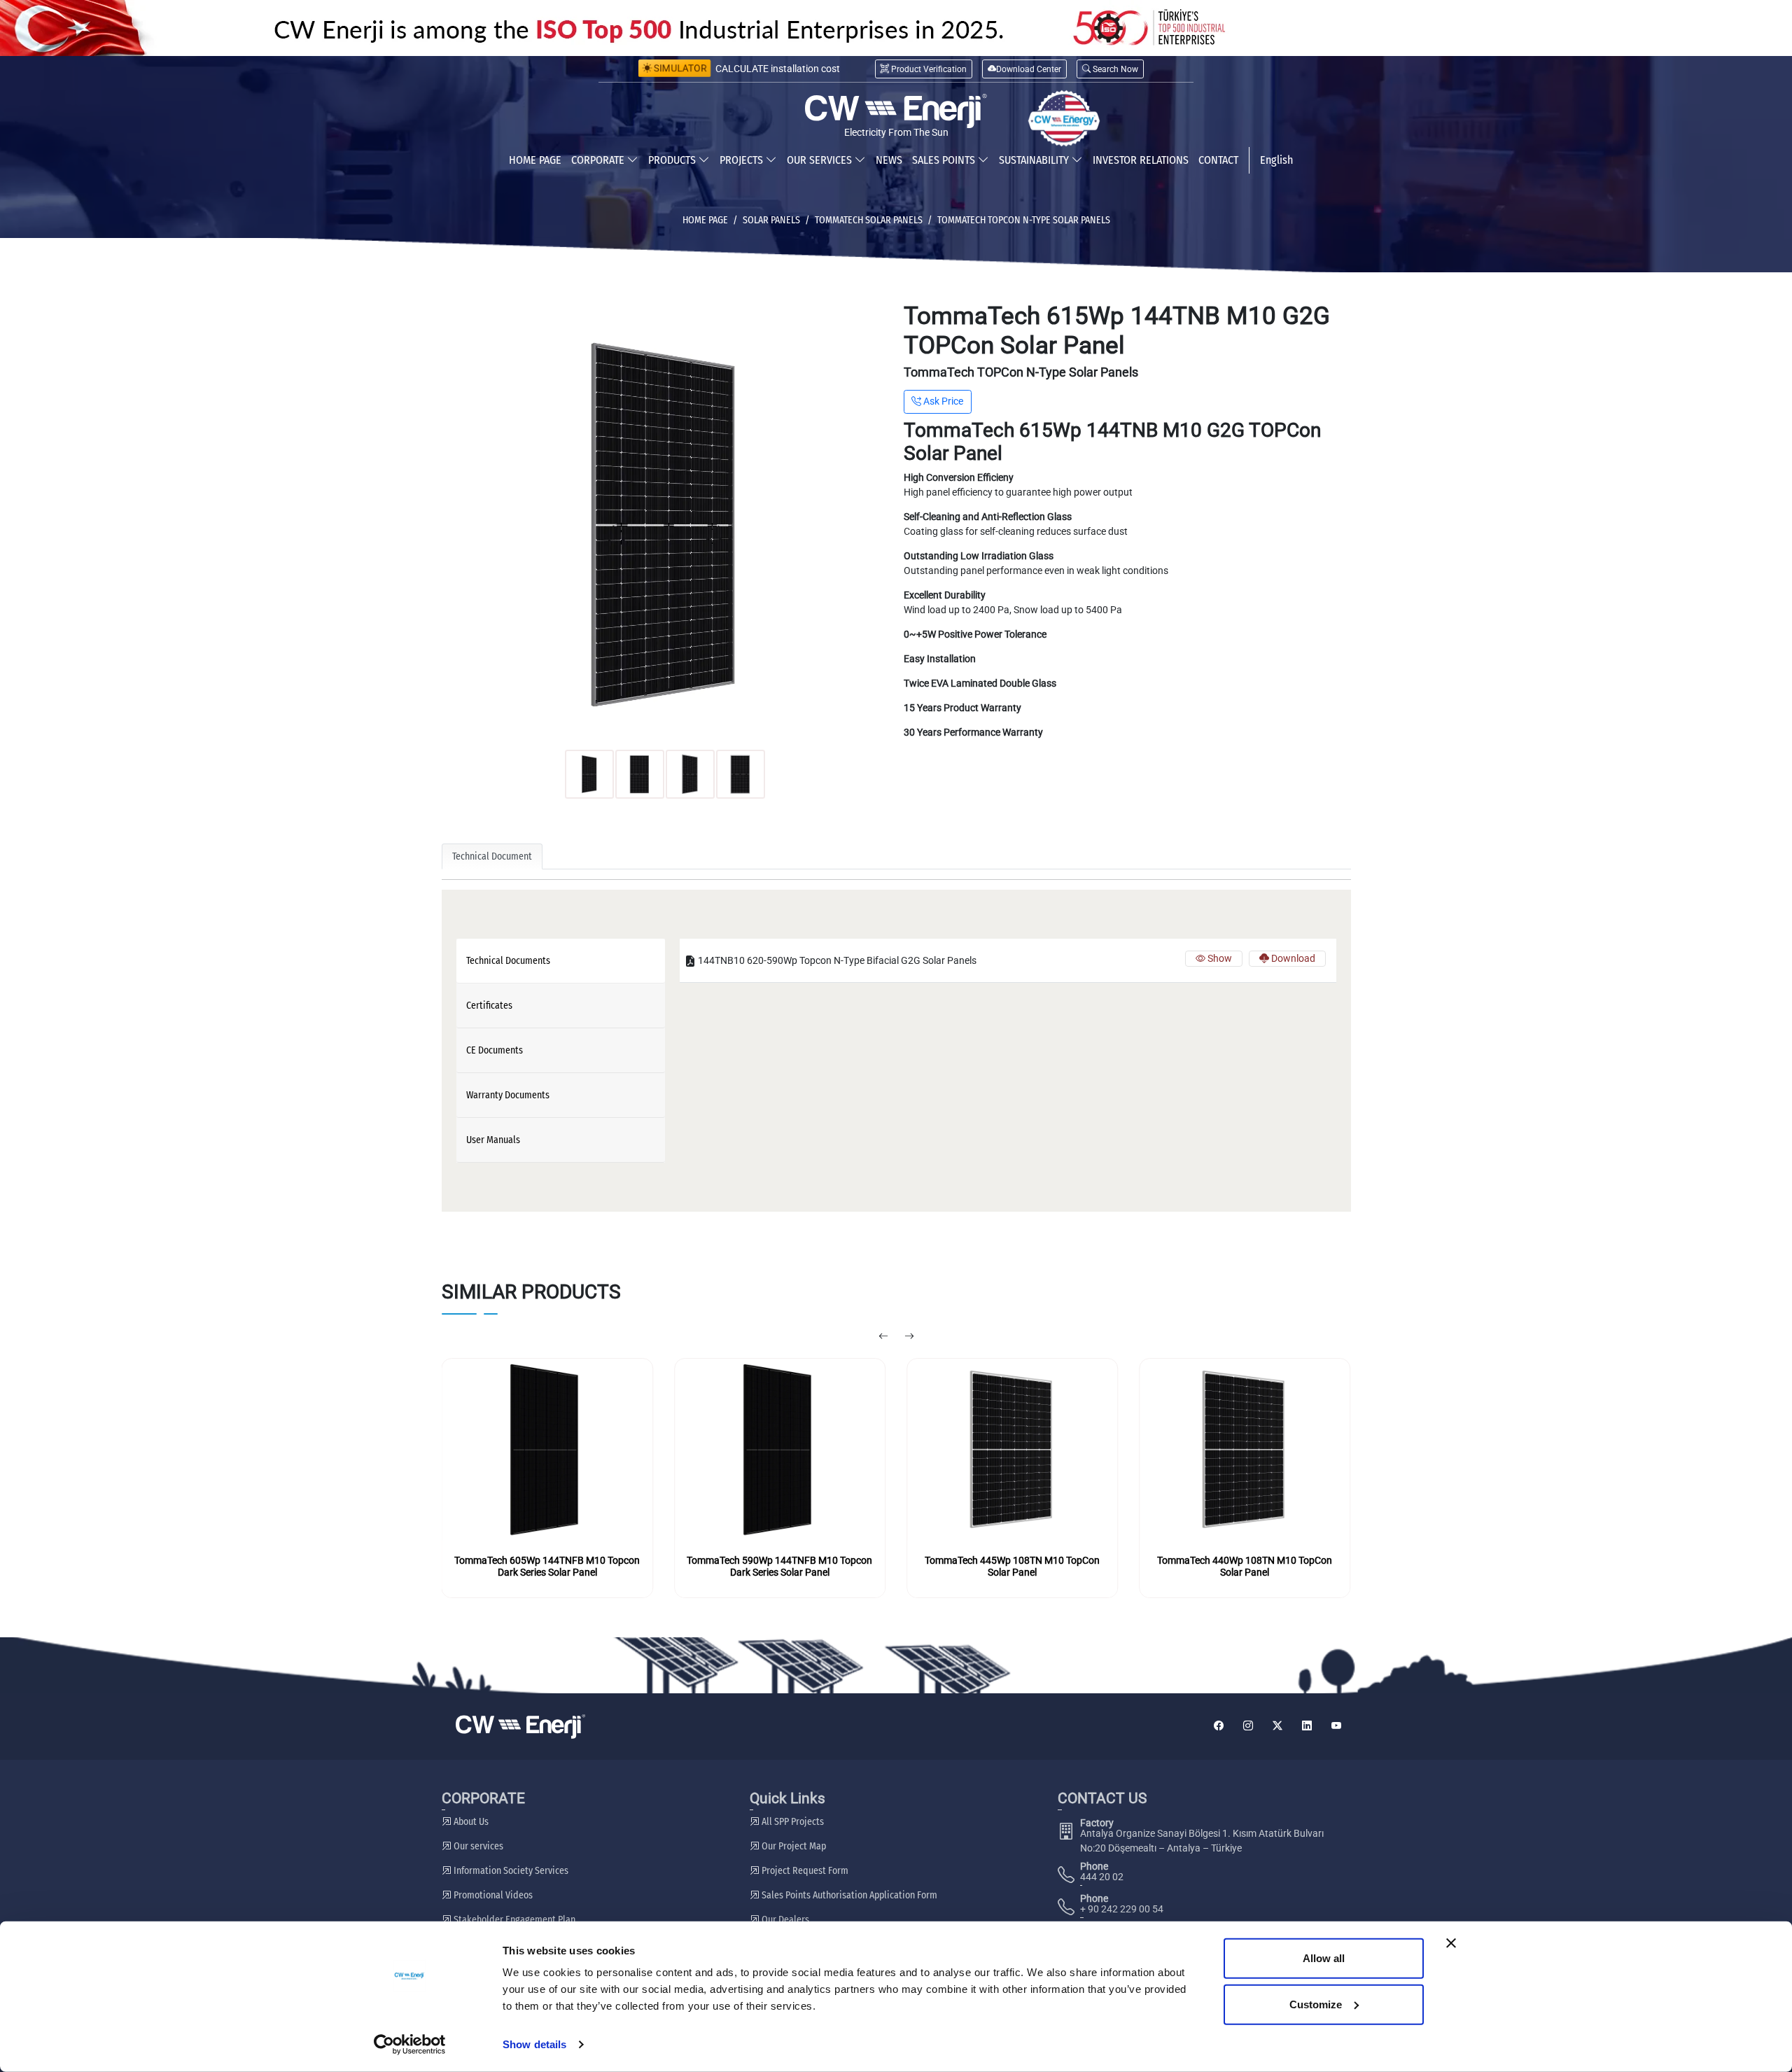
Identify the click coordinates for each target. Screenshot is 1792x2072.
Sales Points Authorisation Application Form (848, 1895)
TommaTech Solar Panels (869, 220)
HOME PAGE (535, 160)
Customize (1316, 2004)
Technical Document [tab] (492, 856)
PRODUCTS (673, 160)
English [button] (1276, 160)
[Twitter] (1277, 1727)
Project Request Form (804, 1871)
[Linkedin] (1307, 1727)
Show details (534, 2044)
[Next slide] (909, 1337)
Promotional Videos (492, 1895)
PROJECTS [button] (743, 160)
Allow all (1324, 1958)
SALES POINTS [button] (945, 160)
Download (1292, 958)
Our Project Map (793, 1846)
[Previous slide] (883, 1337)
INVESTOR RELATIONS (1141, 160)
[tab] (561, 961)
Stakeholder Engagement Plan (513, 1920)
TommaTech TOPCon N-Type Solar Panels (1024, 220)
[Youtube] (1336, 1727)
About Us (470, 1822)
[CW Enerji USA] (1064, 118)
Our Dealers (784, 1920)
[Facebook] (1219, 1727)
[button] (1110, 69)
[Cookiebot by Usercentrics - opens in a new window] (410, 2045)
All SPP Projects (792, 1822)
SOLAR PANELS (771, 220)
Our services (477, 1846)
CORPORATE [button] (599, 160)
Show (1219, 958)
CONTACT (1218, 160)
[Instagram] (1248, 1727)
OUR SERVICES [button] (821, 160)
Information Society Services (510, 1871)
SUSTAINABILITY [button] (1035, 160)
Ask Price (942, 401)
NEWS (889, 160)
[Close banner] (1451, 1943)
